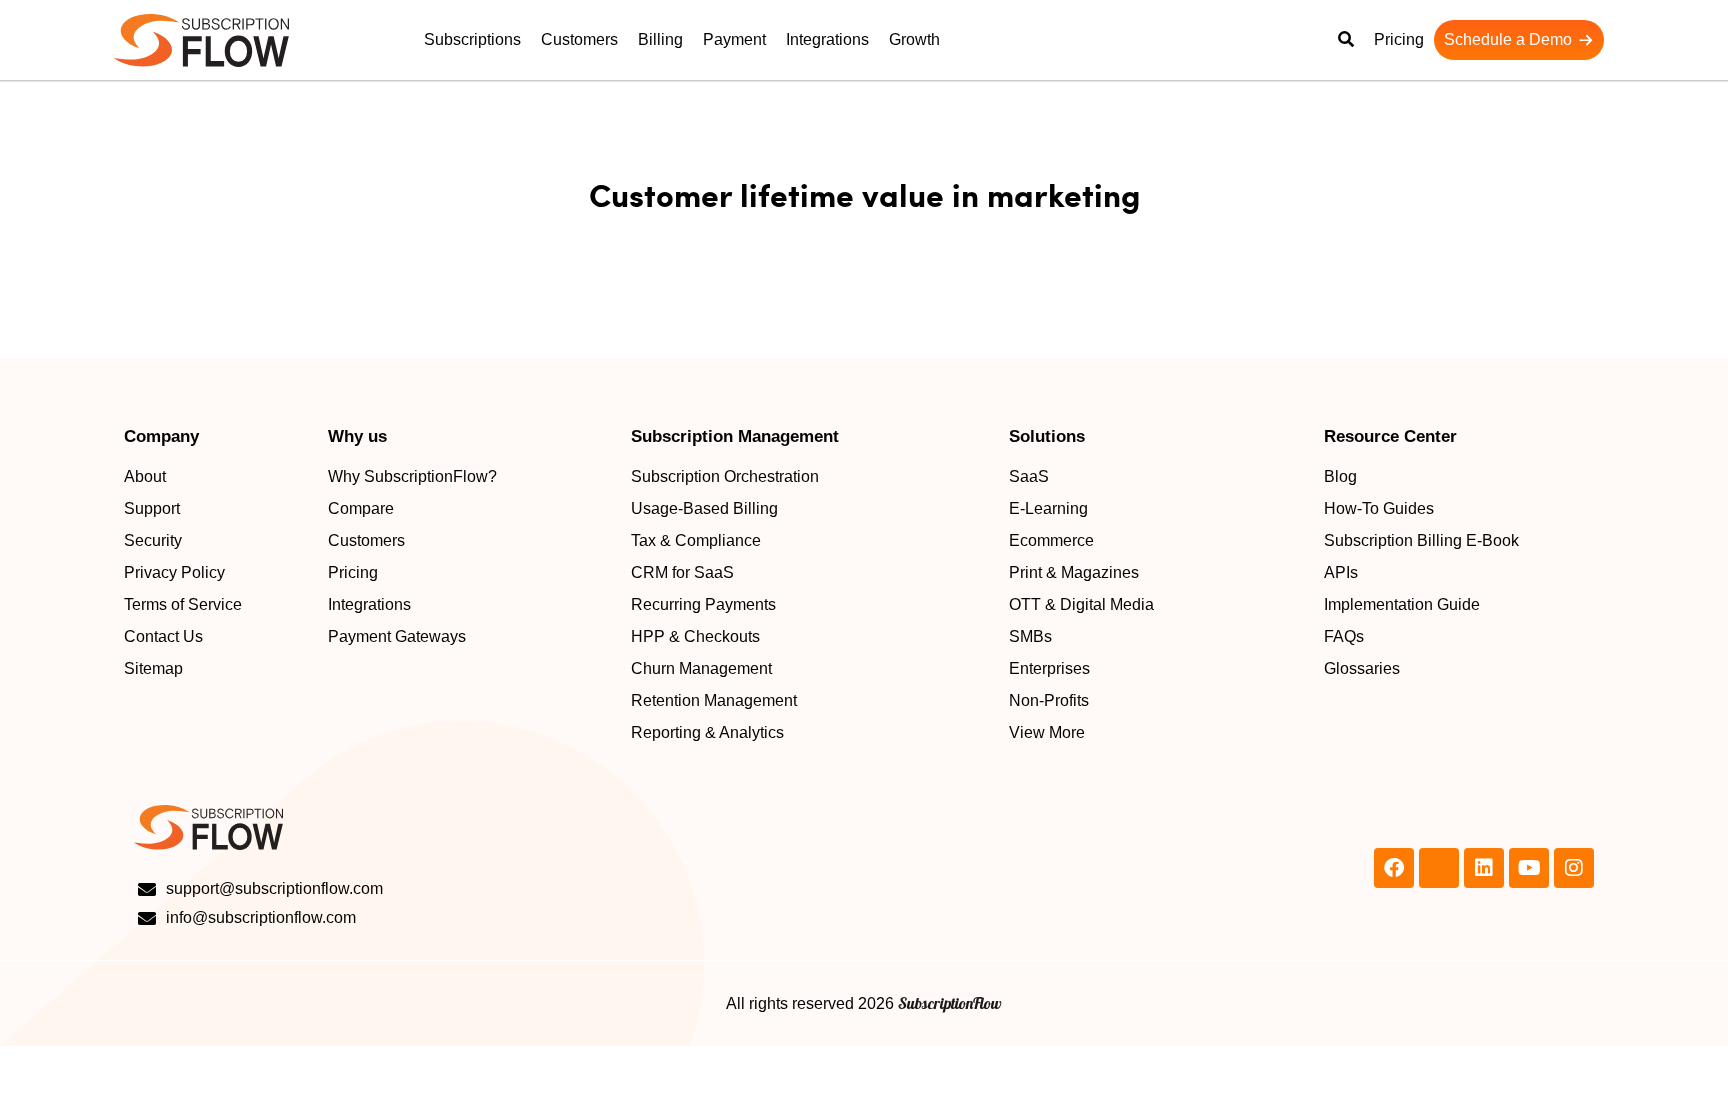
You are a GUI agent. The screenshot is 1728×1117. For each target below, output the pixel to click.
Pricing (1399, 39)
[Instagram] (1574, 868)
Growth (914, 39)
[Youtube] (1529, 868)
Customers (579, 39)
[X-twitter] (1439, 868)
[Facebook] (1394, 868)
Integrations (827, 39)
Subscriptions (472, 39)
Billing (660, 39)
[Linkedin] (1484, 868)
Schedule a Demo (1508, 39)
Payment (734, 39)
